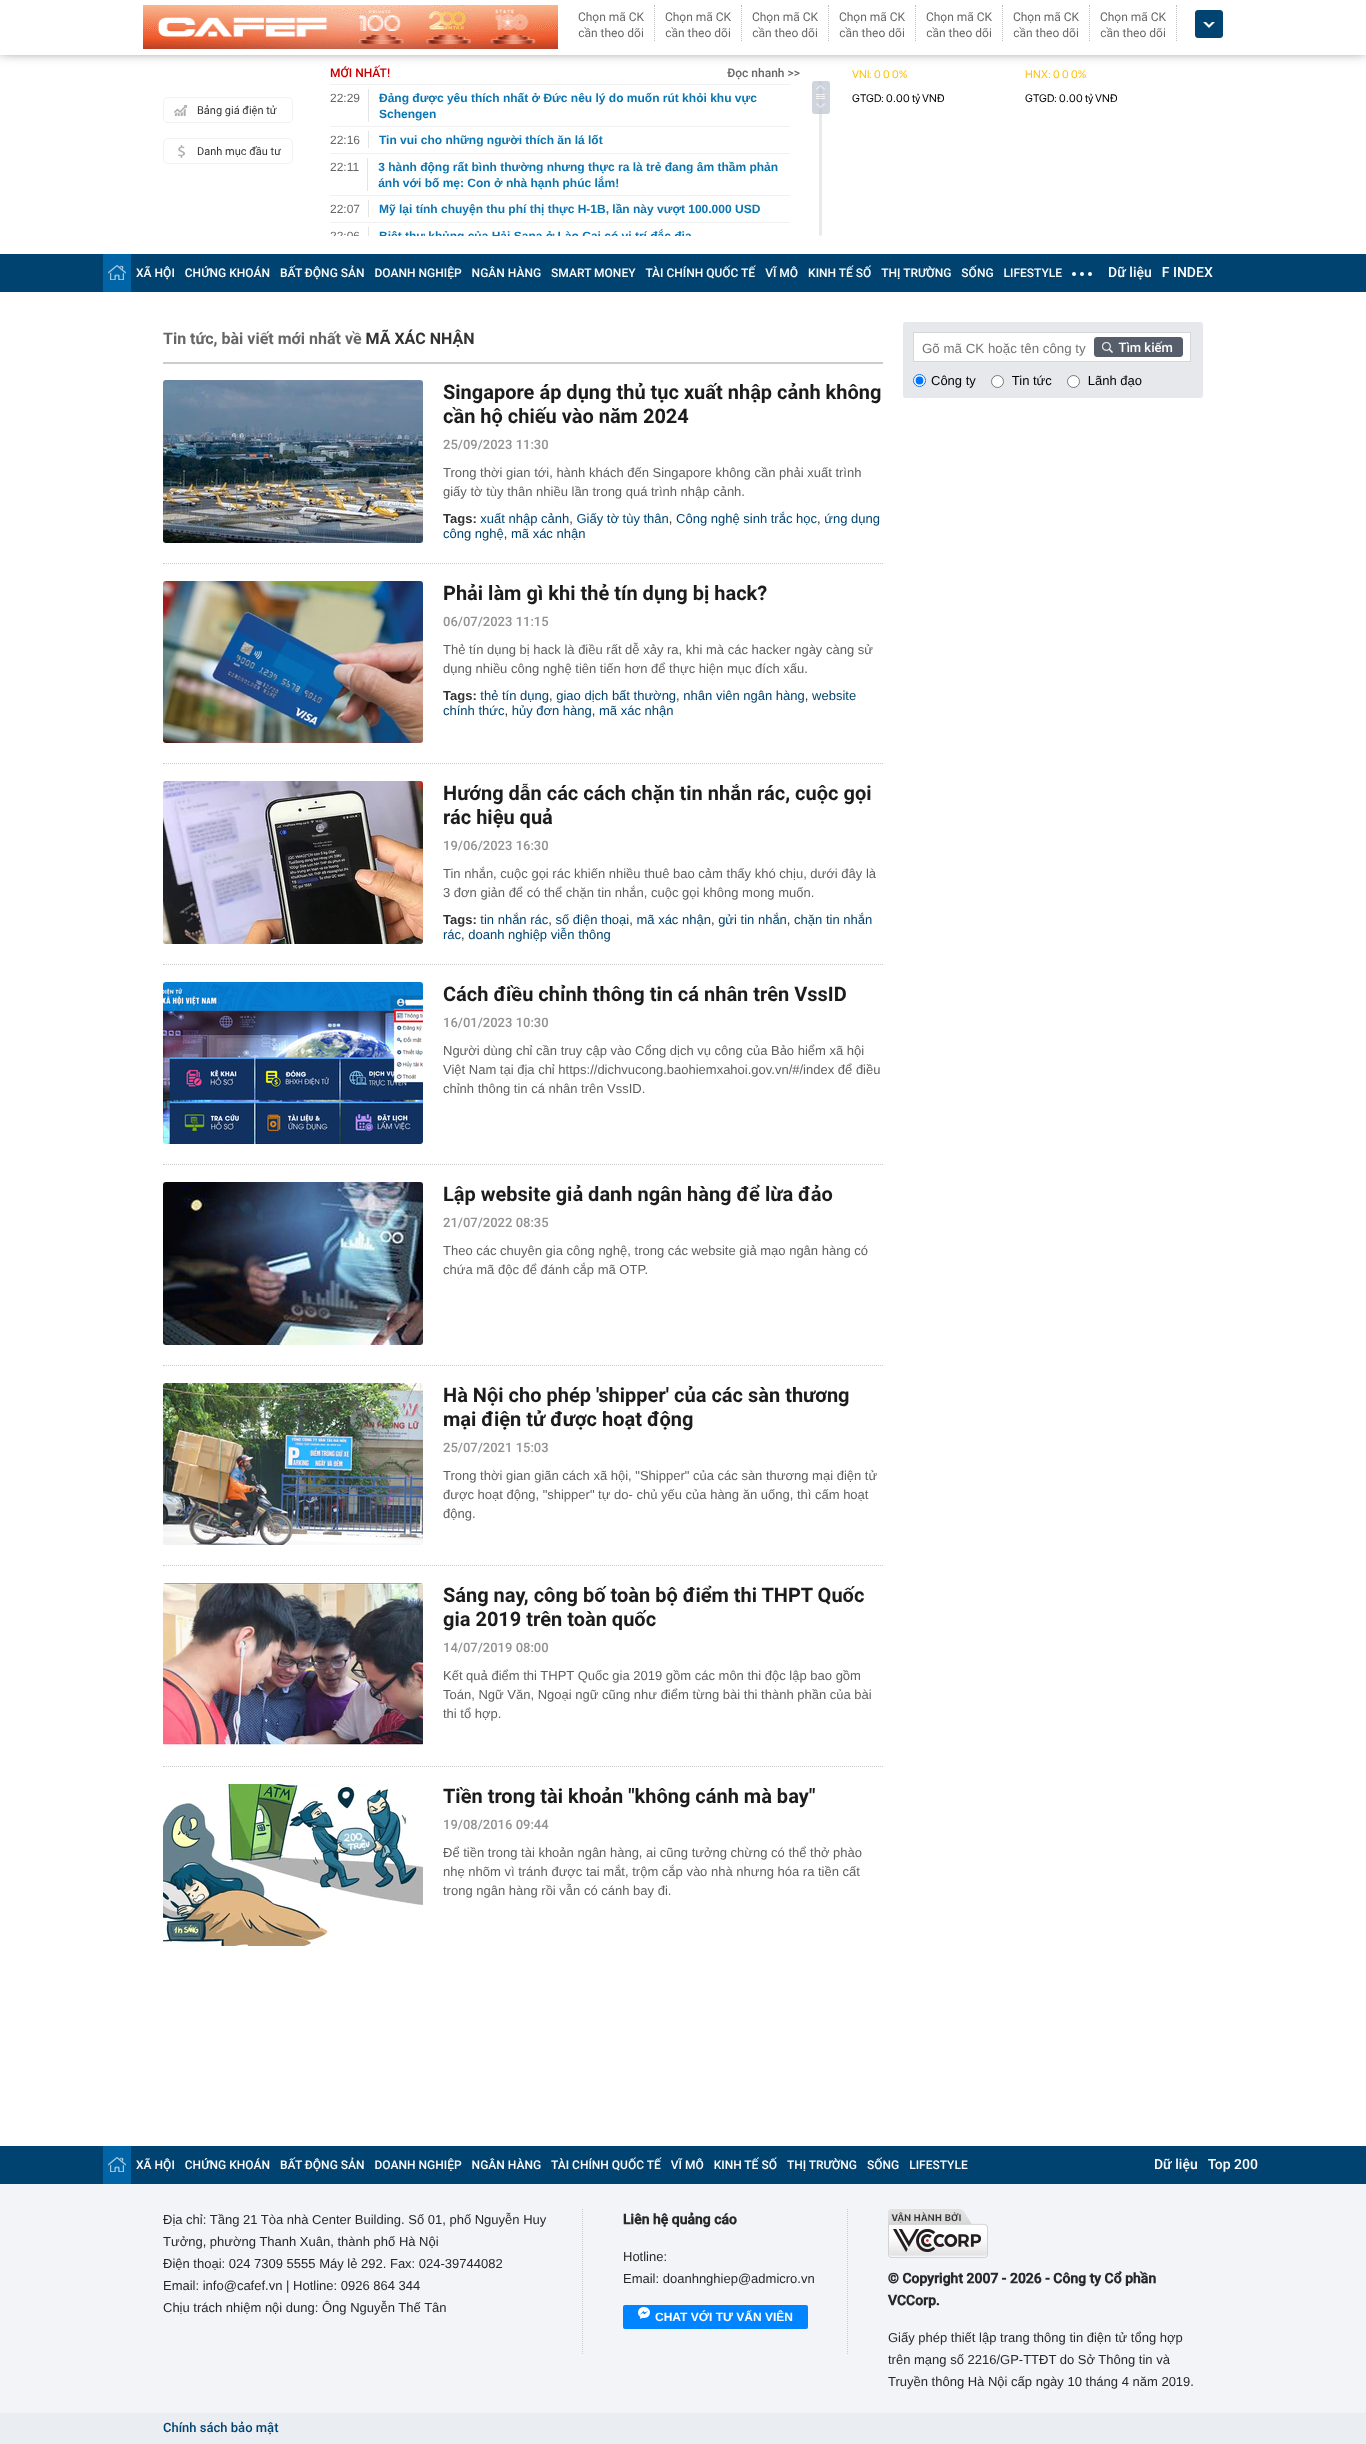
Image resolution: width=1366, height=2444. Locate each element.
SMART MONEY (593, 273)
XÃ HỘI (155, 273)
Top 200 (1233, 2165)
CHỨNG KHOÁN (227, 273)
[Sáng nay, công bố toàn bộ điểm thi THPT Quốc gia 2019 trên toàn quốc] (293, 1664)
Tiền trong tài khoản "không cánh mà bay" (629, 1796)
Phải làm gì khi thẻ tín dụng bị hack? (605, 593)
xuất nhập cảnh (524, 518)
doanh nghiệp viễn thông (539, 934)
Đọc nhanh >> (763, 73)
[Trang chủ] (117, 272)
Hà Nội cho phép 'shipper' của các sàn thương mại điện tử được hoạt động (646, 1407)
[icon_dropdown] (1209, 24)
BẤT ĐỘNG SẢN (322, 273)
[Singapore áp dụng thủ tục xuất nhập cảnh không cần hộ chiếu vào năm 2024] (293, 461)
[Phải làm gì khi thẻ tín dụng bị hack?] (293, 662)
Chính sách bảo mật (220, 2428)
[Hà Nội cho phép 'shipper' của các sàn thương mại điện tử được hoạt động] (293, 1464)
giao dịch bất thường (616, 695)
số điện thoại (593, 919)
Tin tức (1032, 380)
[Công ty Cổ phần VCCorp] (1045, 2233)
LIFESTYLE (1033, 273)
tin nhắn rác (514, 919)
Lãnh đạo (1115, 380)
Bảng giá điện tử (237, 110)
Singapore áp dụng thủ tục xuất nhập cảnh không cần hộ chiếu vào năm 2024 (662, 404)
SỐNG (977, 273)
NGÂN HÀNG (507, 273)
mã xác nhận (548, 533)
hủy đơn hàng (552, 710)
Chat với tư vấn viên (724, 2317)
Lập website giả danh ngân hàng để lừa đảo (638, 1194)
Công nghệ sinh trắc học (746, 518)
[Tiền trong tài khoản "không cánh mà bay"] (293, 1865)
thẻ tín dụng (514, 695)
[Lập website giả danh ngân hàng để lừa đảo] (293, 1263)
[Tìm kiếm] (1139, 347)
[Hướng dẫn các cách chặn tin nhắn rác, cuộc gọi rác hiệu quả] (293, 862)
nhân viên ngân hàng (743, 695)
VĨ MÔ (781, 273)
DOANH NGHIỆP (418, 273)
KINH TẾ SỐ (839, 273)
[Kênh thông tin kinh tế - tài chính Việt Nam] (350, 27)
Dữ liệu (1130, 273)
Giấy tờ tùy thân (622, 518)
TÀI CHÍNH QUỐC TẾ (700, 273)
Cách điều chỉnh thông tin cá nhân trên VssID (645, 994)
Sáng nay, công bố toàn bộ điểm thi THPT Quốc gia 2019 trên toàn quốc (653, 1607)
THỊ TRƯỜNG (916, 273)
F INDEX (1187, 273)
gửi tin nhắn (752, 919)
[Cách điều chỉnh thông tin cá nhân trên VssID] (293, 1063)
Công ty (953, 380)
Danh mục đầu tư (239, 151)
